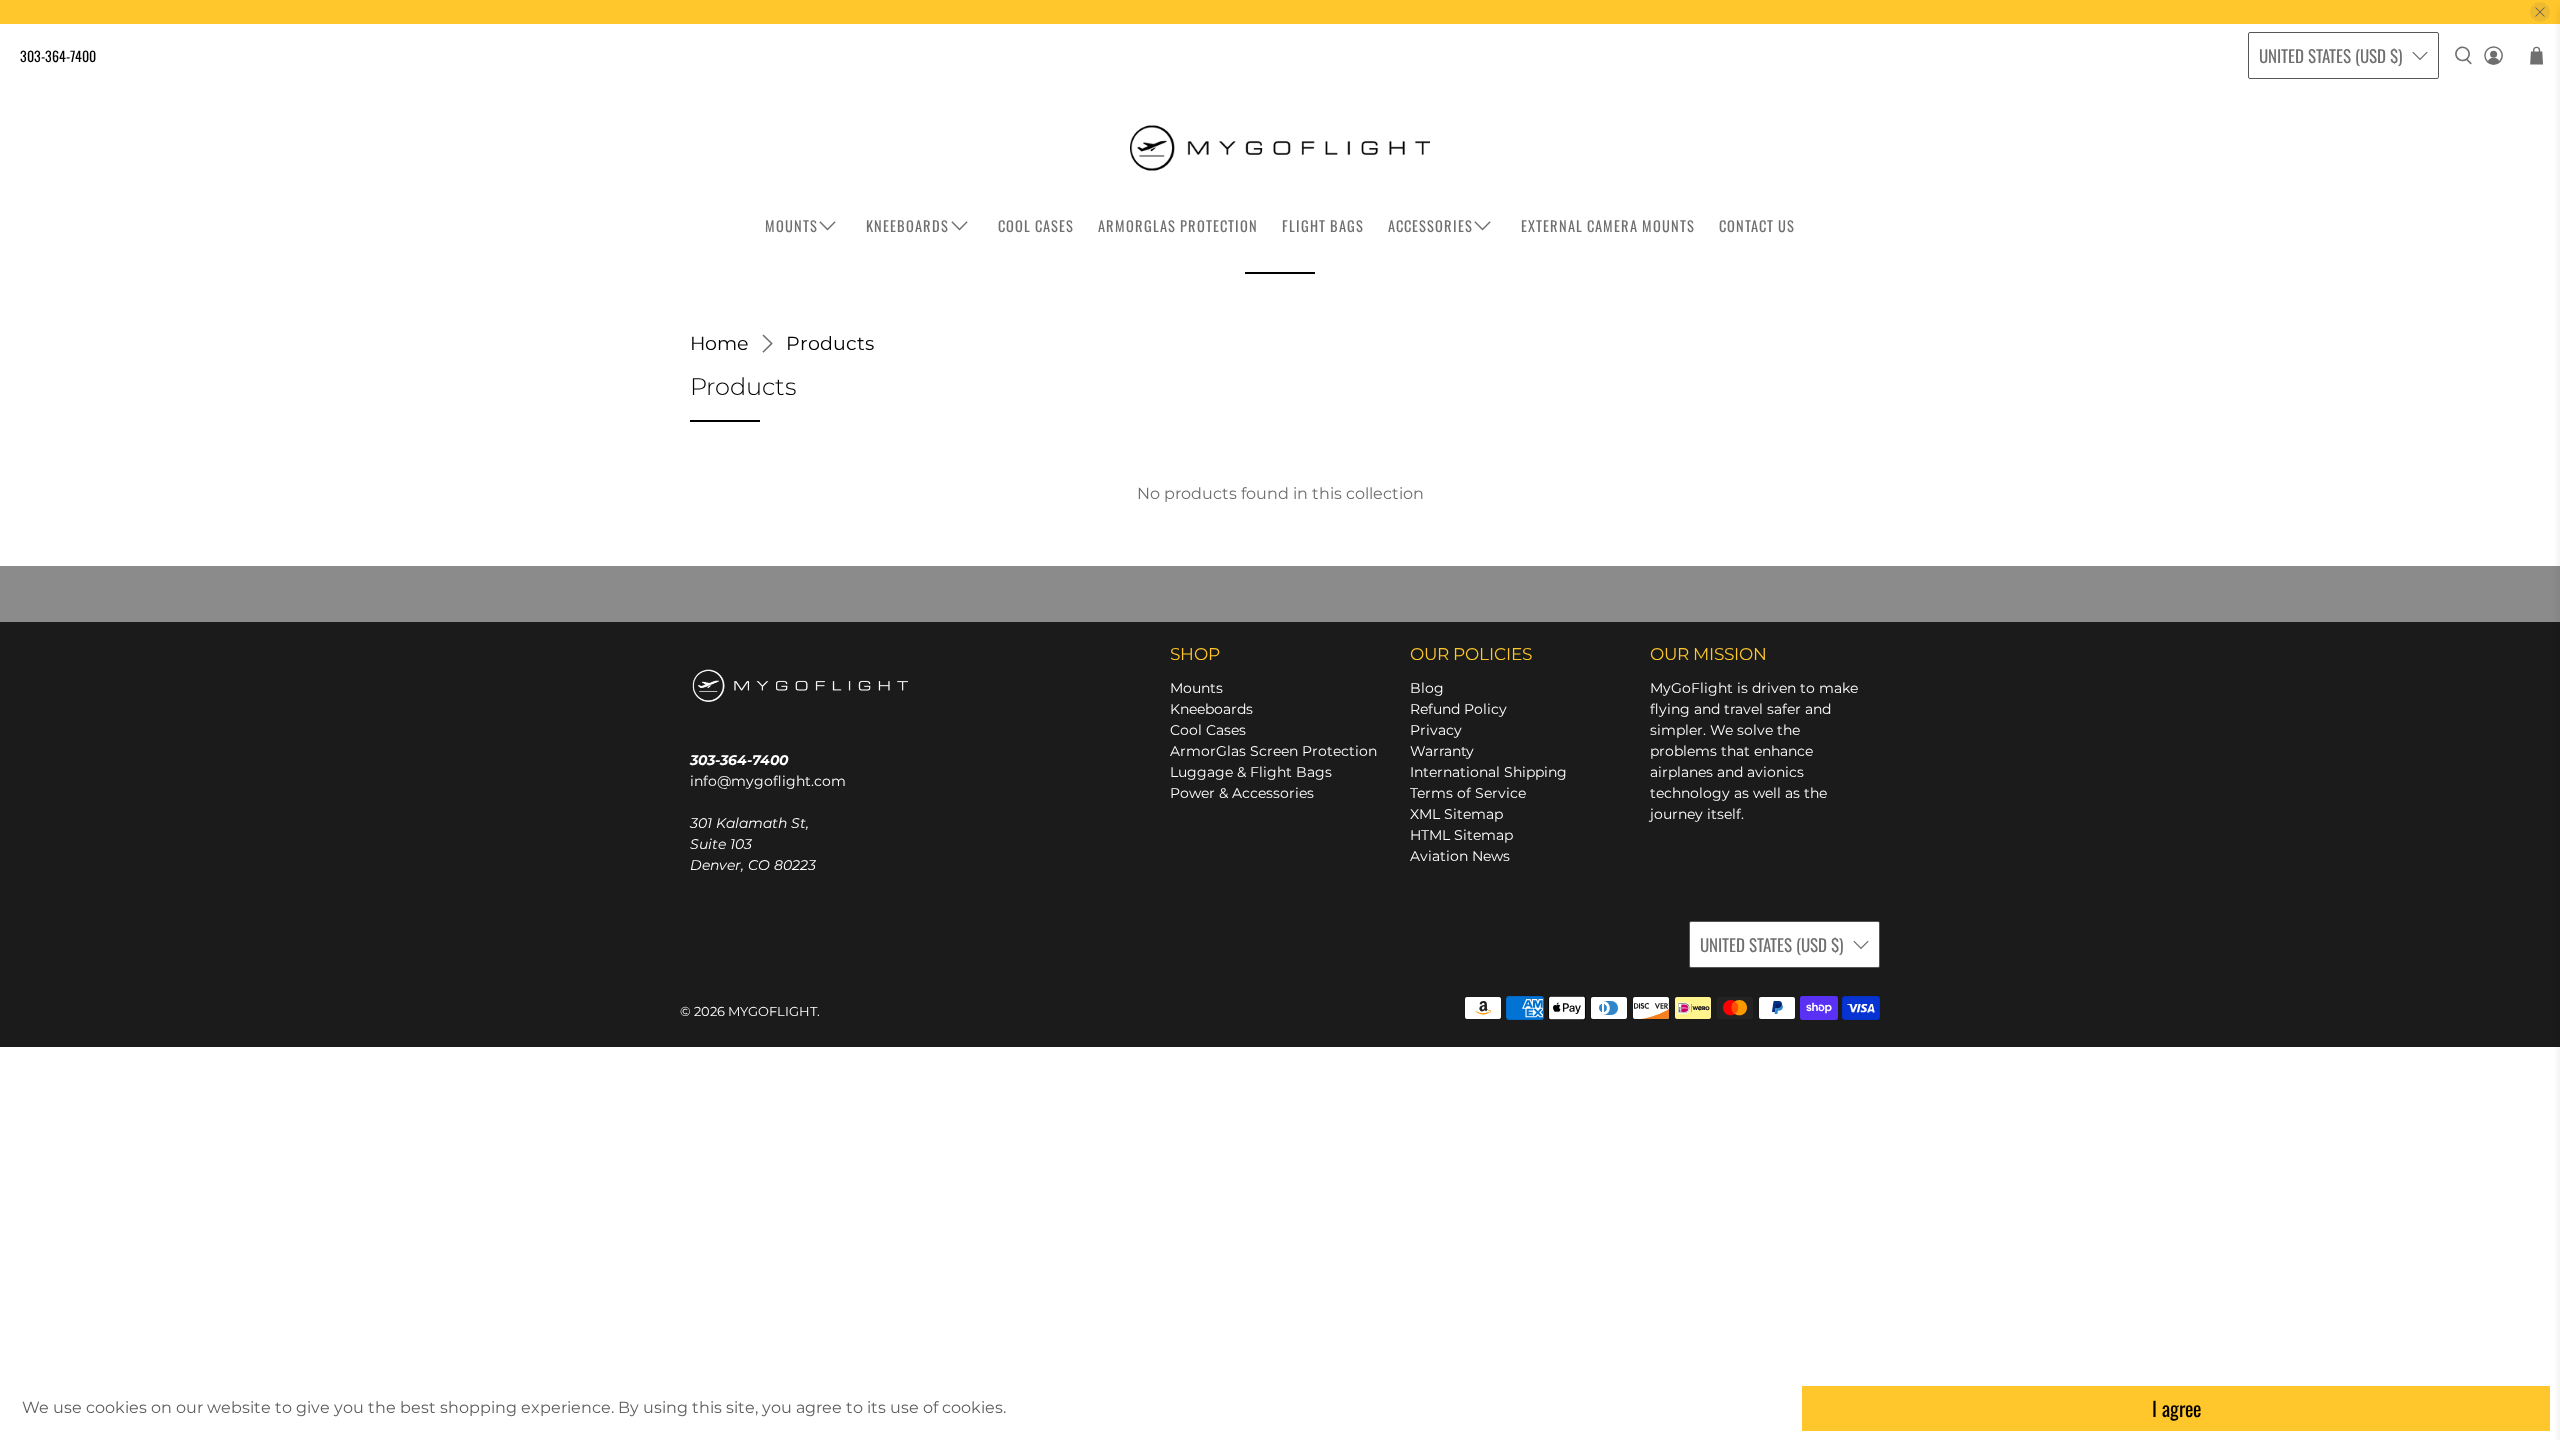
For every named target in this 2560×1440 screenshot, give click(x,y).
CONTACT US (1757, 225)
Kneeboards (1211, 709)
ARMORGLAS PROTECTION (1178, 225)
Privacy (1436, 730)
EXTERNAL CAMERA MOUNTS (1608, 225)
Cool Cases (1208, 730)
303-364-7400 (58, 55)
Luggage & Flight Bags (1251, 772)
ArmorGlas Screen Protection (1273, 751)
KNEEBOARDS (907, 225)
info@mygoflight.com (768, 781)
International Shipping (1488, 772)
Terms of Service (1468, 793)
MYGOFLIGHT (772, 1011)
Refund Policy (1458, 709)
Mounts (1196, 688)
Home (719, 343)
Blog (1427, 688)
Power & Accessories (1242, 793)
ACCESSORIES (1430, 225)
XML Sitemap (1456, 814)
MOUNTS (791, 225)
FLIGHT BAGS (1323, 225)
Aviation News (1460, 856)
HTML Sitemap (1461, 835)
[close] (2540, 12)
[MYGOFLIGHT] (1280, 148)
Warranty (1442, 751)
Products (830, 343)
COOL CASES (1036, 225)
